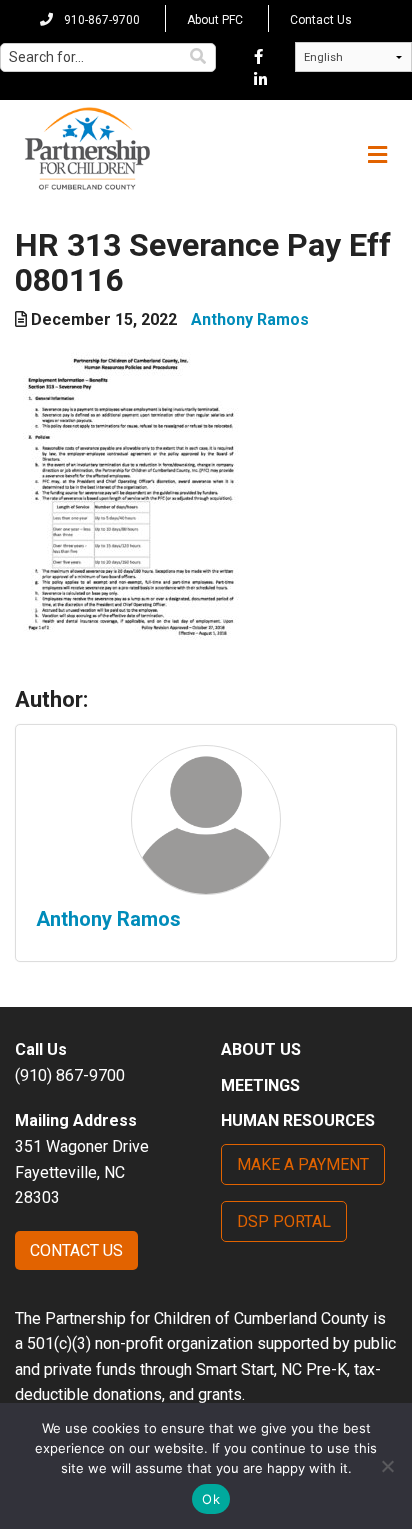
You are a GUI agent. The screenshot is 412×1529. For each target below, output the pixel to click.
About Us (261, 1049)
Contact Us (321, 20)
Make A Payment (303, 1164)
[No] (387, 1466)
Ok (211, 1499)
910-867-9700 (100, 20)
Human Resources (298, 1120)
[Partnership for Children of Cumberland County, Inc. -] (87, 150)
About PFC (215, 20)
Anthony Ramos (250, 319)
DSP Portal (284, 1221)
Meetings (260, 1085)
